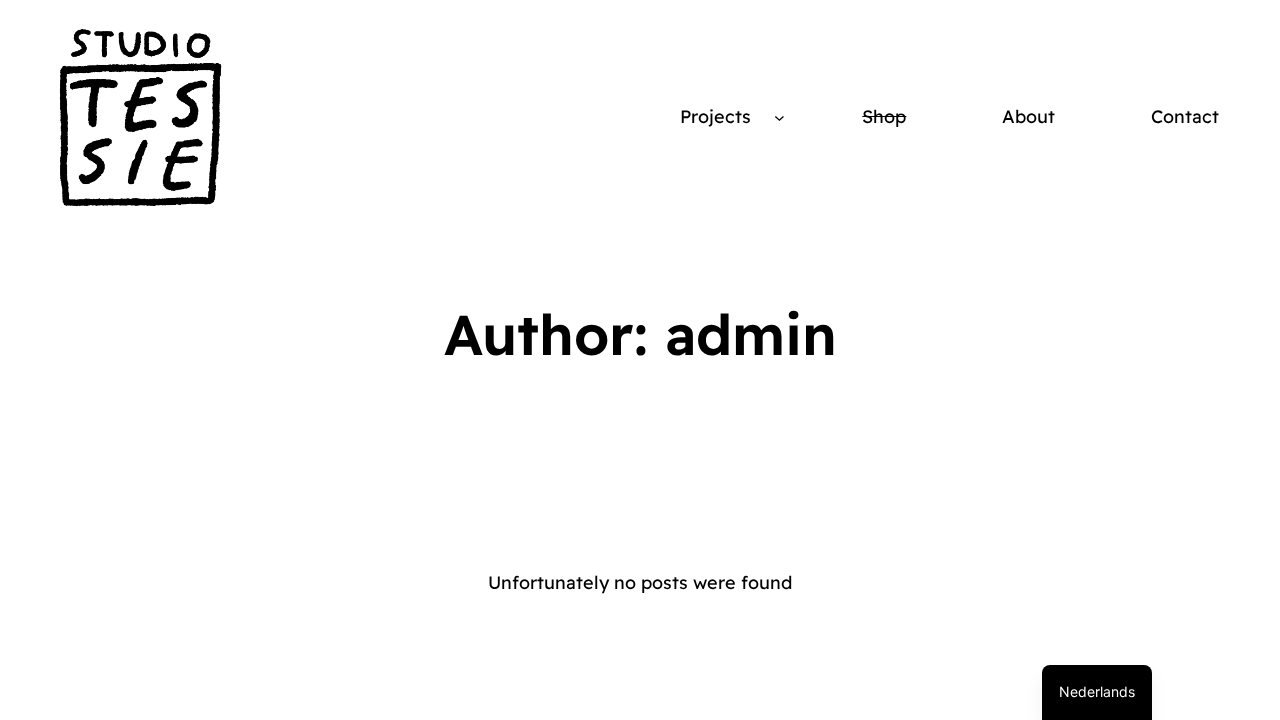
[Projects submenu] (779, 117)
